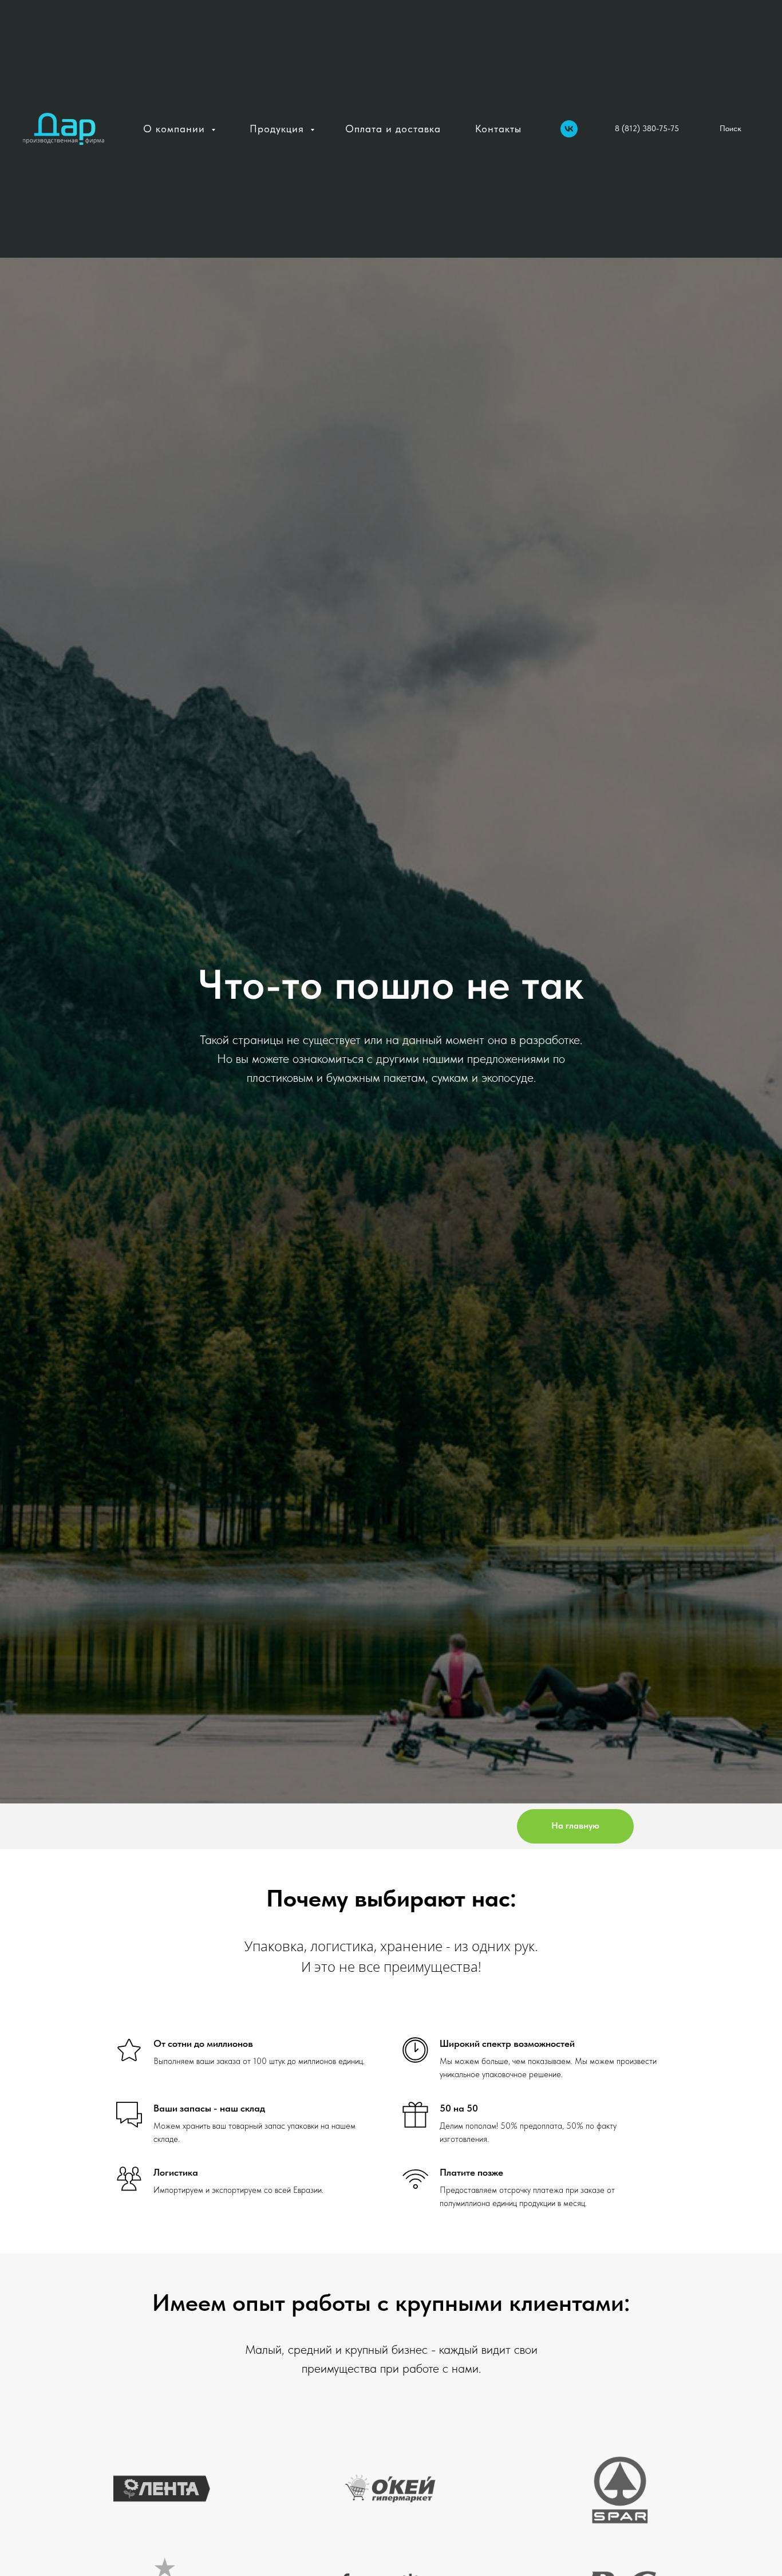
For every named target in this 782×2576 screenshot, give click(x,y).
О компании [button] (176, 129)
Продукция (279, 129)
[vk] (569, 129)
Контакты (498, 129)
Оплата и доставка (393, 129)
